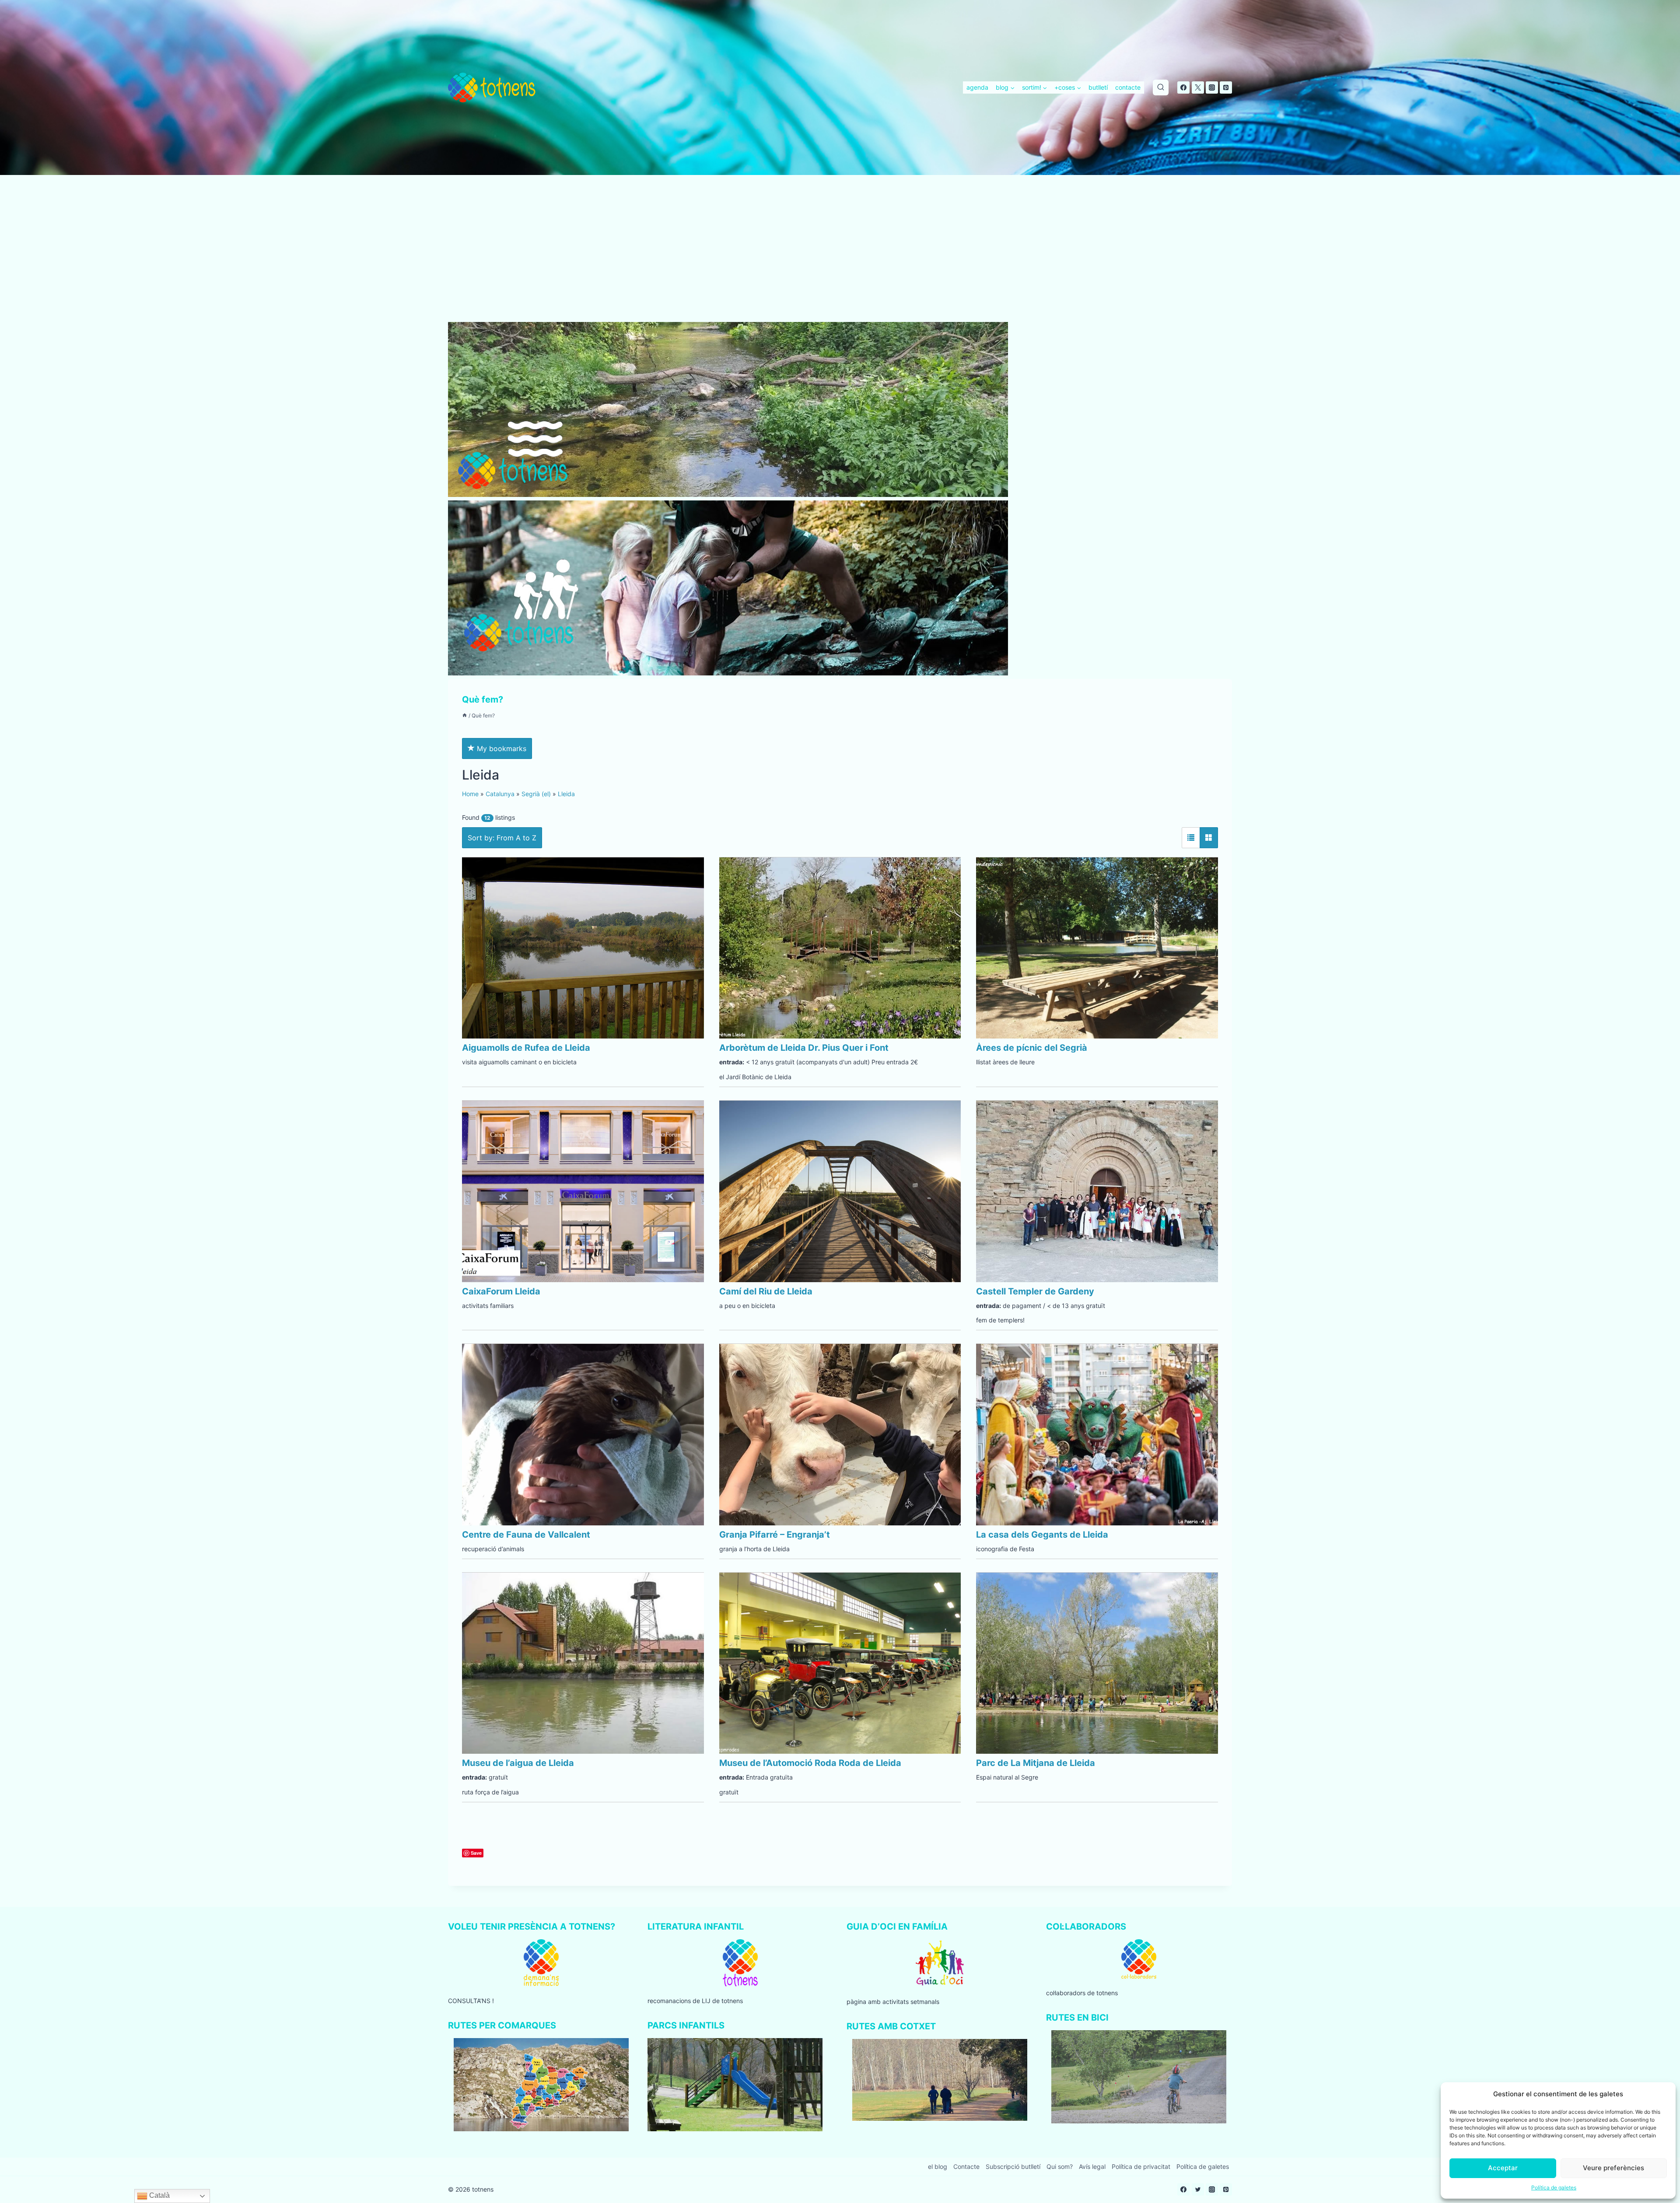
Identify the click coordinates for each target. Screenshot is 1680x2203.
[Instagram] (1212, 87)
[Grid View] (1209, 838)
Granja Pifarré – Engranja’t (775, 1535)
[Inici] (465, 715)
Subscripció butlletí (1013, 2166)
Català (159, 2195)
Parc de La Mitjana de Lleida (1036, 1763)
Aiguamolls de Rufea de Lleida (526, 1048)
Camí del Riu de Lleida (766, 1291)
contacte (1128, 87)
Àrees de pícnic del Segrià (1032, 1048)
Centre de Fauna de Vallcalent (526, 1535)
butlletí (1098, 87)
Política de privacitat (1141, 2166)
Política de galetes (1554, 2187)
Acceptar (1503, 2168)
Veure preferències (1613, 2168)
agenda (977, 87)
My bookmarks (500, 748)
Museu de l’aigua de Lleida (518, 1763)
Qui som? (1060, 2166)
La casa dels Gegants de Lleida (1042, 1535)
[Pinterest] (1226, 87)
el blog (938, 2166)
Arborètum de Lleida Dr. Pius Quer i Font (804, 1048)
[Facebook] (1183, 87)
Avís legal (1092, 2166)
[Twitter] (1198, 87)
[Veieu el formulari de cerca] (1161, 87)
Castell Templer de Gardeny (1035, 1291)
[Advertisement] (840, 257)
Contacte (966, 2166)
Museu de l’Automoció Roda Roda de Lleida (810, 1763)
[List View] (1191, 838)
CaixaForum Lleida (501, 1291)
